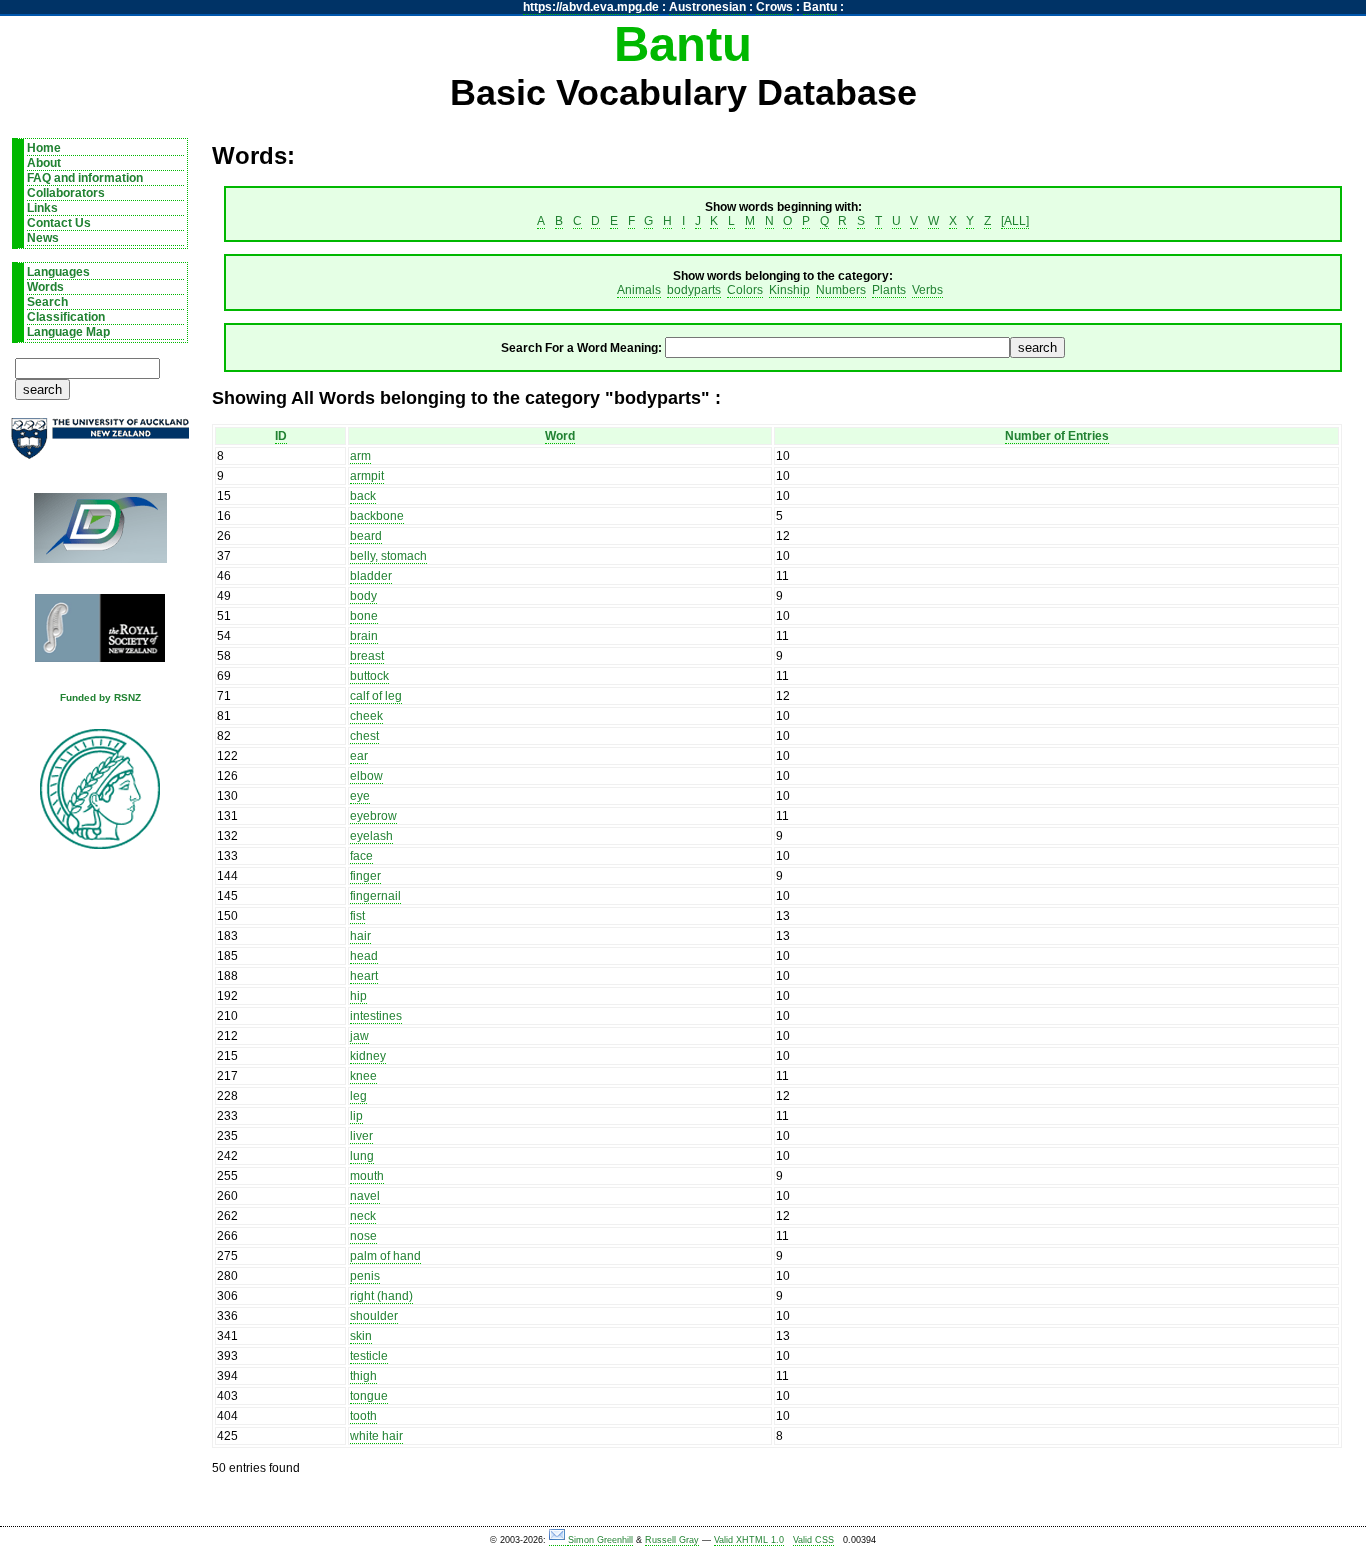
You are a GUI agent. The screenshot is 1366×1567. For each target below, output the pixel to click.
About (44, 163)
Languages (58, 272)
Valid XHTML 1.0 (749, 1540)
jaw (359, 1036)
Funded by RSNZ (100, 697)
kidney (368, 1056)
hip (358, 996)
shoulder (374, 1316)
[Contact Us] (558, 1540)
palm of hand (385, 1256)
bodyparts (694, 290)
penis (365, 1276)
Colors (745, 290)
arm (360, 456)
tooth (363, 1416)
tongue (369, 1396)
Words (45, 287)
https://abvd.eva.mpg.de (591, 7)
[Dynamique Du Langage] (100, 534)
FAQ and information (85, 178)
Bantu (820, 7)
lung (362, 1156)
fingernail (375, 896)
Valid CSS (813, 1540)
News (43, 238)
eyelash (371, 836)
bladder (371, 576)
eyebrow (373, 816)
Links (42, 208)
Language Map (68, 332)
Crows (774, 7)
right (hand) (381, 1296)
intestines (376, 1016)
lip (356, 1116)
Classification (66, 317)
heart (364, 976)
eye (360, 796)
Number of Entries (1057, 436)
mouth (367, 1176)
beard (366, 536)
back (363, 496)
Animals (639, 290)
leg (358, 1096)
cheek (366, 716)
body (363, 596)
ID (281, 436)
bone (364, 616)
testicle (369, 1356)
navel (365, 1196)
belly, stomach (388, 556)
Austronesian (707, 7)
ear (359, 756)
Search (47, 302)
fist (357, 916)
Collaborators (66, 193)
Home (44, 148)
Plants (889, 290)
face (361, 856)
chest (364, 736)
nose (363, 1236)
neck (363, 1216)
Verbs (927, 290)
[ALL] (1015, 221)
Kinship (789, 290)
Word (560, 436)
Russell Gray (672, 1540)
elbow (366, 776)
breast (367, 656)
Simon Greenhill (600, 1540)
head (364, 956)
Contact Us (59, 223)
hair (360, 936)
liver (361, 1136)
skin (361, 1336)
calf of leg (376, 696)
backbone (377, 516)
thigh (363, 1376)
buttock (369, 676)
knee (363, 1076)
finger (365, 876)
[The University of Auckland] (100, 446)
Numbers (841, 290)
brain (364, 636)
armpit (367, 476)
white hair (376, 1436)
